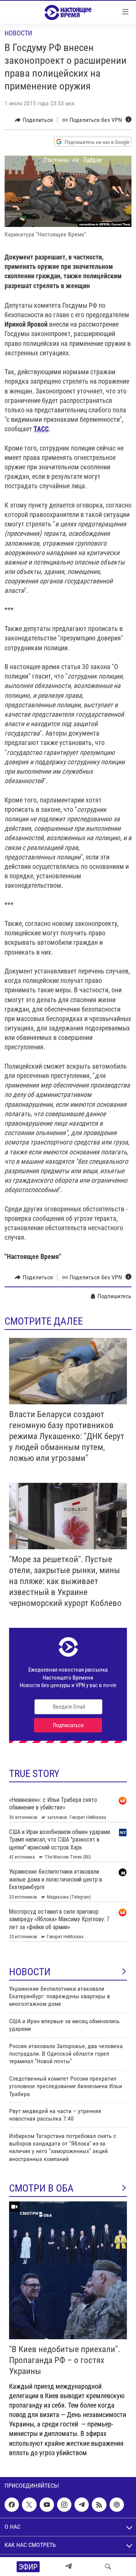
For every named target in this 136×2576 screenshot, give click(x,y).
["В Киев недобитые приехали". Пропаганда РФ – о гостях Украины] (68, 2270)
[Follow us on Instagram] (64, 2505)
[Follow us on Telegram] (82, 2505)
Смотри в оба (41, 2188)
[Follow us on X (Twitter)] (29, 2505)
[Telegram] (68, 2567)
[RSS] (99, 2505)
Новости (18, 33)
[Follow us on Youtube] (47, 2505)
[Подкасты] (117, 2505)
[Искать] (108, 2567)
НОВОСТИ (30, 1972)
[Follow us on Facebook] (12, 2505)
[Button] (34, 120)
